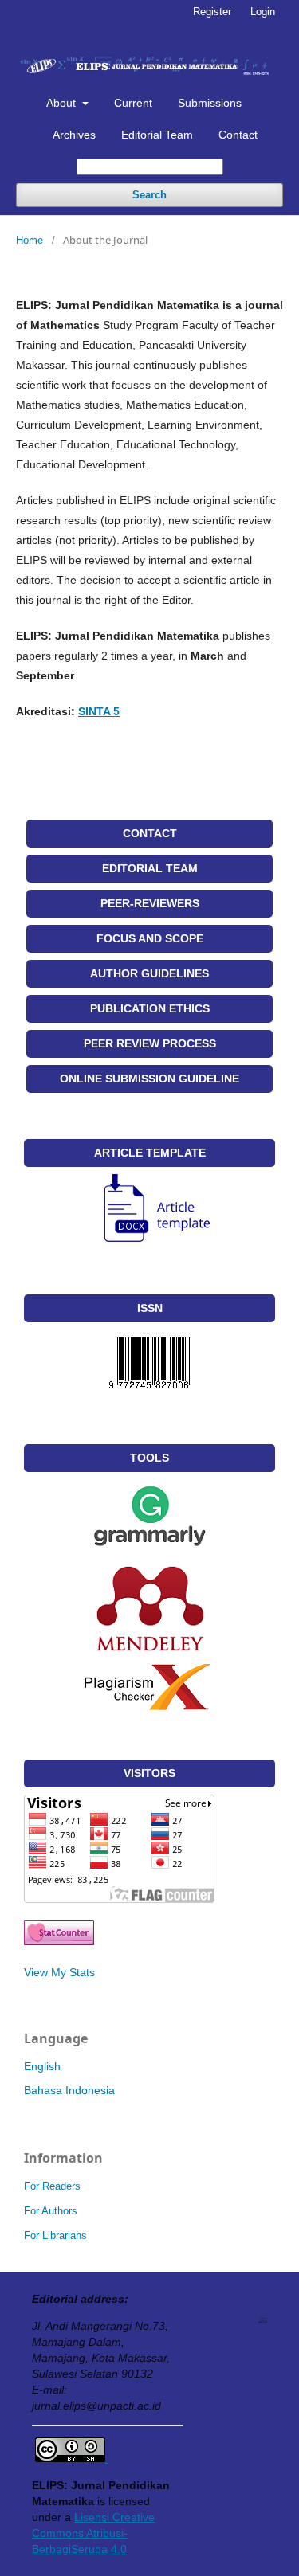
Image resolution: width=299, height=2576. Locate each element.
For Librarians (55, 2235)
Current (133, 103)
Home (30, 240)
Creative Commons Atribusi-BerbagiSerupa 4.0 (93, 2533)
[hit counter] (59, 1941)
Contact (238, 135)
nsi (102, 2517)
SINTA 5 (99, 711)
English (42, 2066)
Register (212, 12)
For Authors (51, 2211)
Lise (85, 2517)
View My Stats (59, 1972)
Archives (74, 135)
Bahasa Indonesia (69, 2090)
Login (263, 12)
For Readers (52, 2186)
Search (149, 195)
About (63, 103)
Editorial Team (157, 135)
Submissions (210, 103)
